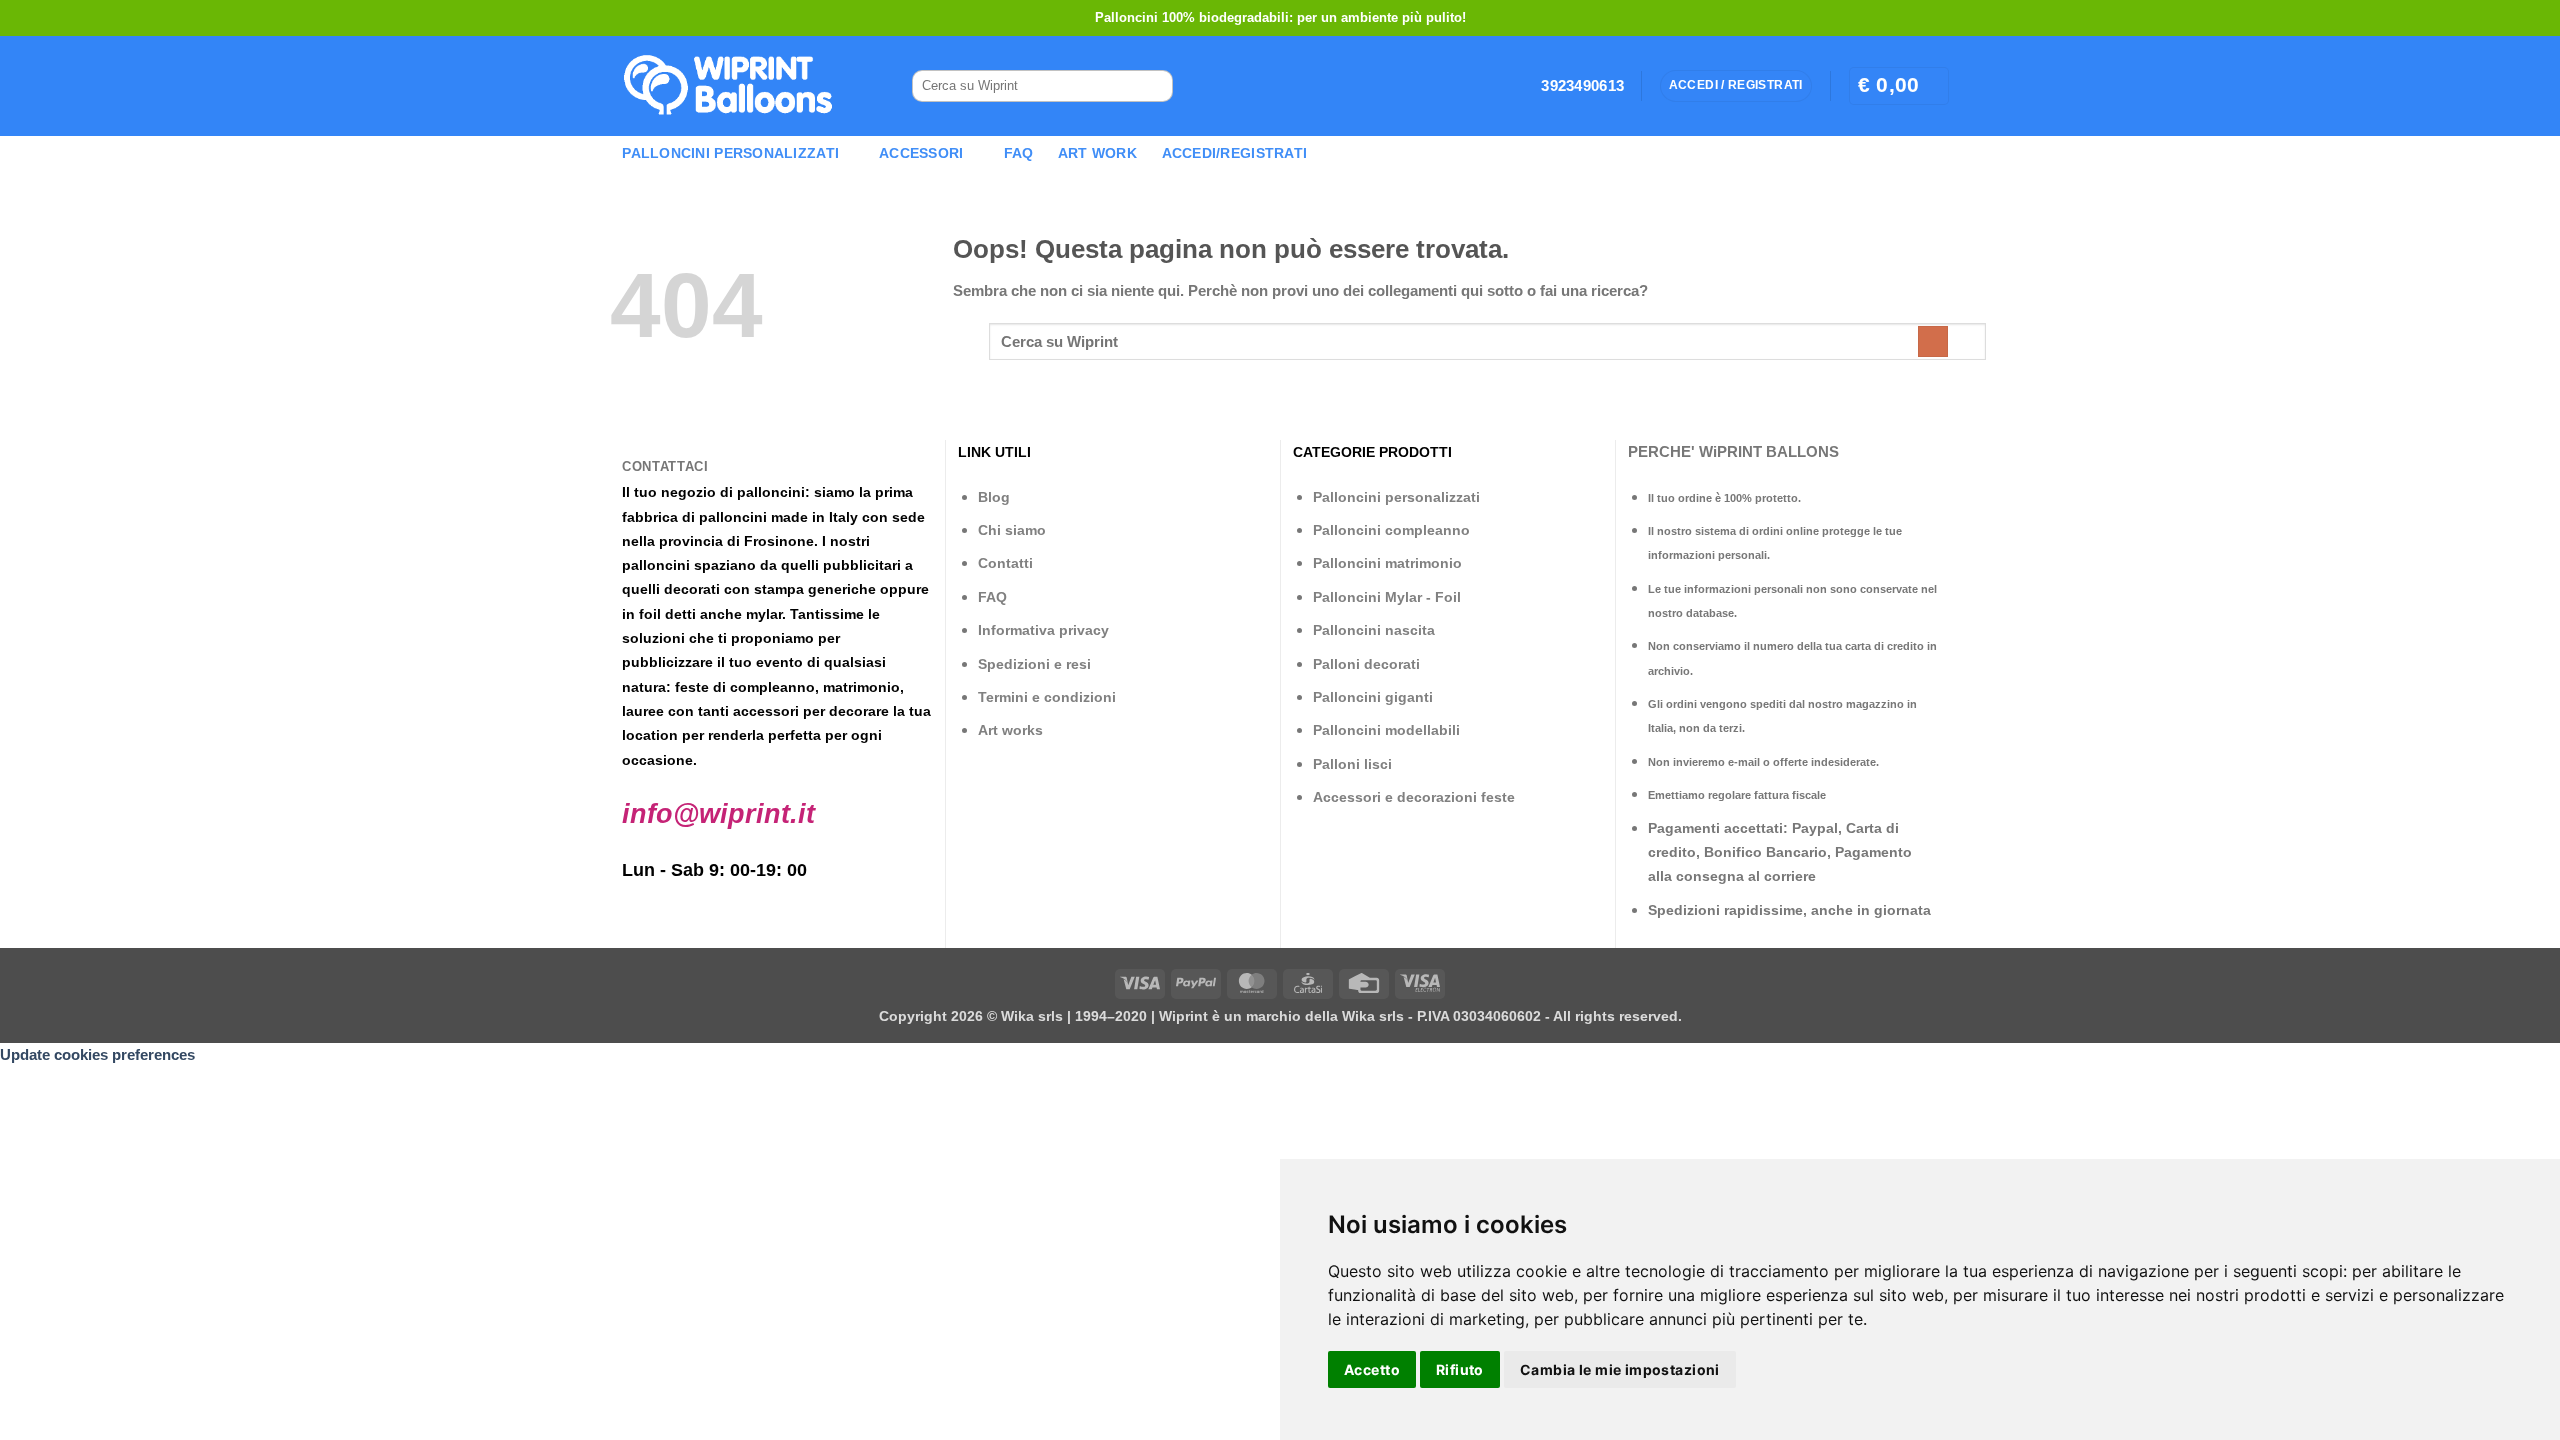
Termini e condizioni (1047, 697)
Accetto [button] (1372, 1369)
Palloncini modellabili (1386, 730)
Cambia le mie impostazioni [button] (1620, 1369)
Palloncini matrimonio (1387, 563)
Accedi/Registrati (1235, 153)
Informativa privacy (1043, 630)
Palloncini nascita (1374, 630)
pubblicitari (862, 565)
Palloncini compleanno (1391, 530)
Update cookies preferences (97, 1054)
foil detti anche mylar (710, 614)
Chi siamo (1012, 530)
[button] (1899, 85)
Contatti (1005, 563)
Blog (994, 497)
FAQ (1019, 153)
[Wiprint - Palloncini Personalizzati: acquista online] (728, 86)
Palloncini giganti (1373, 697)
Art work (1097, 153)
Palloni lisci (1352, 764)
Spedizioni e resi (1034, 664)
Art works (1010, 730)
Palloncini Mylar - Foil (1387, 597)
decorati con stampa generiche (770, 589)
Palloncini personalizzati (1396, 497)
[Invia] (1150, 86)
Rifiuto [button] (1460, 1369)
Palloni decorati (1366, 664)
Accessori (921, 153)
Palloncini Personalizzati (730, 153)
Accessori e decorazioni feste (1414, 797)
